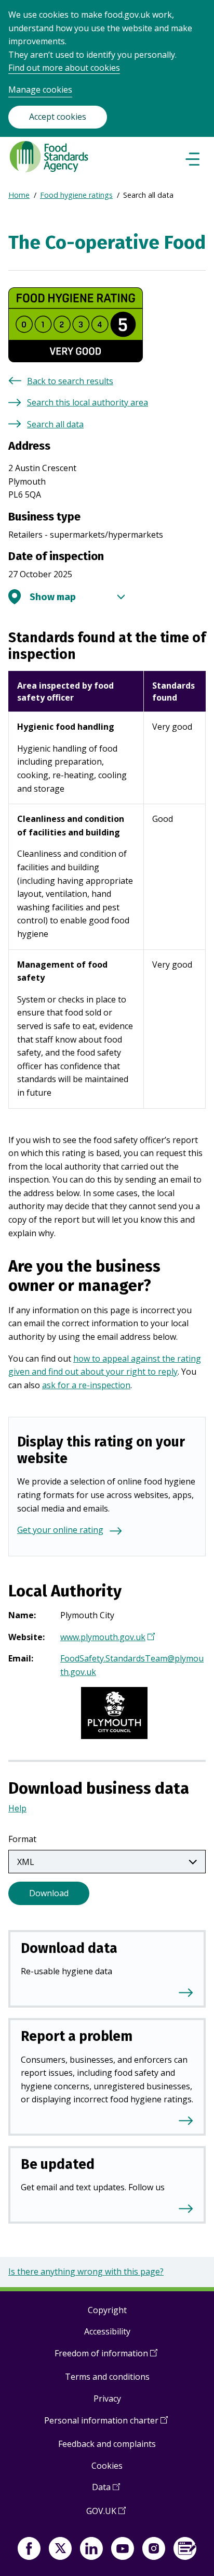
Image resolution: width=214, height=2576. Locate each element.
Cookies (107, 2466)
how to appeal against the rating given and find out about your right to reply (105, 1365)
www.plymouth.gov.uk (106, 1638)
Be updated (58, 2164)
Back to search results (70, 381)
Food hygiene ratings (76, 195)
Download (49, 1893)
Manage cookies (40, 90)
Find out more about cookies (64, 68)
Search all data (55, 424)
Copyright (107, 2310)
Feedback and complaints (107, 2444)
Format (22, 1839)
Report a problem (77, 2036)
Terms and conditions (107, 2377)
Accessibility (107, 2331)
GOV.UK (106, 2515)
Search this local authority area (88, 402)
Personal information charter (106, 2424)
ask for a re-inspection (86, 1385)
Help (17, 1808)
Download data (69, 1948)
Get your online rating (60, 1530)
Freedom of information (106, 2357)
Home (19, 195)
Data (106, 2491)
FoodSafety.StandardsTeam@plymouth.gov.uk (132, 1665)
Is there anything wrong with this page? (86, 2272)
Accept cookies (58, 117)
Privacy (107, 2399)
